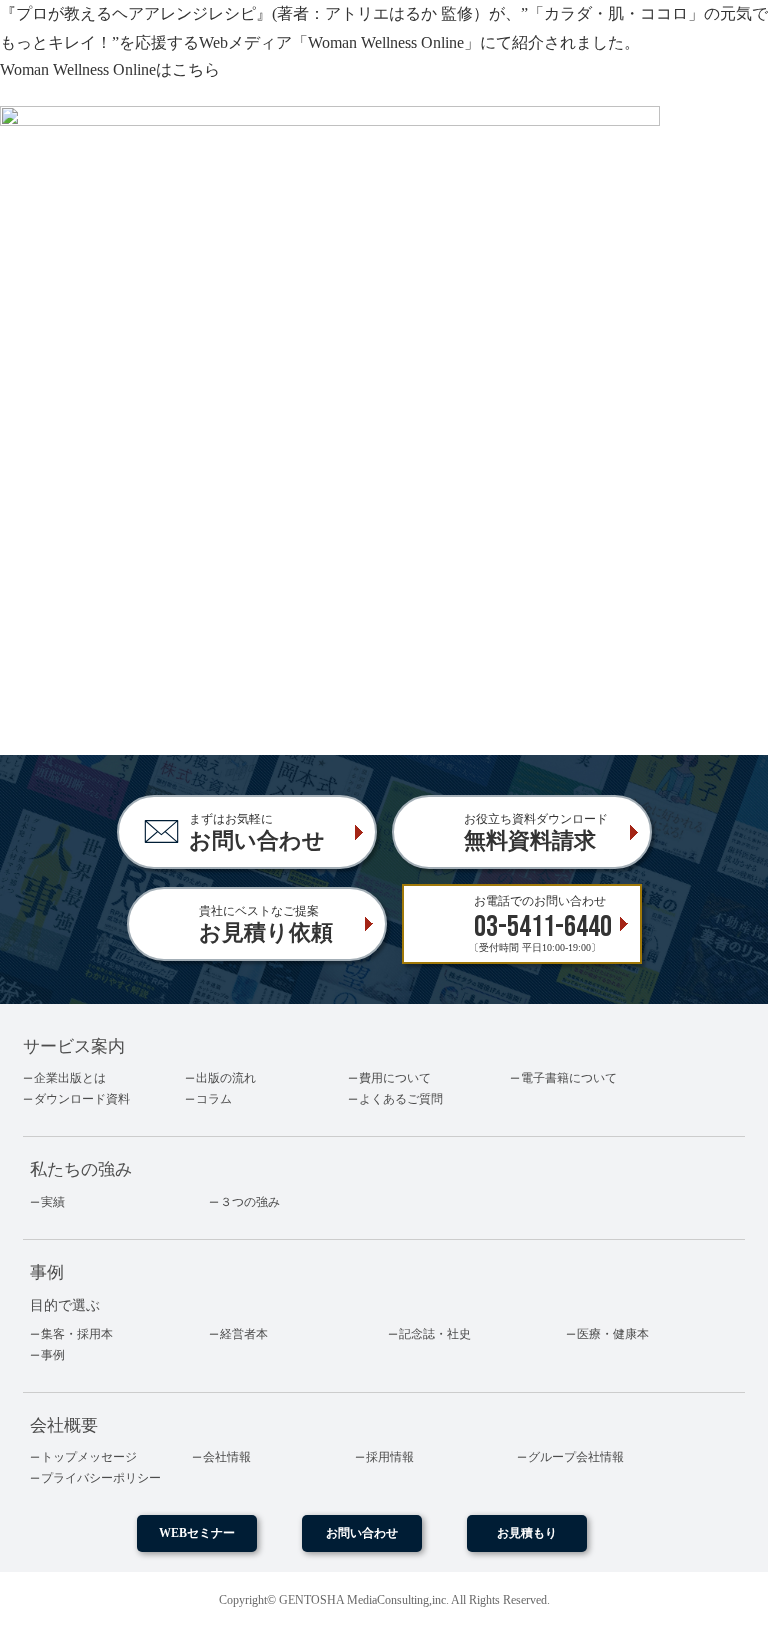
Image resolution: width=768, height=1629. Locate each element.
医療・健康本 (613, 1334)
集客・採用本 (77, 1334)
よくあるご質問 (401, 1099)
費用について (395, 1078)
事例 (53, 1355)
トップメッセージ (89, 1457)
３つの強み (250, 1202)
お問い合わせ (362, 1533)
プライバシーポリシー (101, 1478)
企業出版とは (70, 1078)
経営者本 (244, 1334)
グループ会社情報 (576, 1457)
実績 (53, 1202)
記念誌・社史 (435, 1334)
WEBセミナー (197, 1533)
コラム (214, 1099)
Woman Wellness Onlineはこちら (110, 69)
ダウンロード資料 (82, 1099)
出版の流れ (226, 1078)
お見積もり (527, 1533)
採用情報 (390, 1457)
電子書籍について (569, 1078)
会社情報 (227, 1457)
